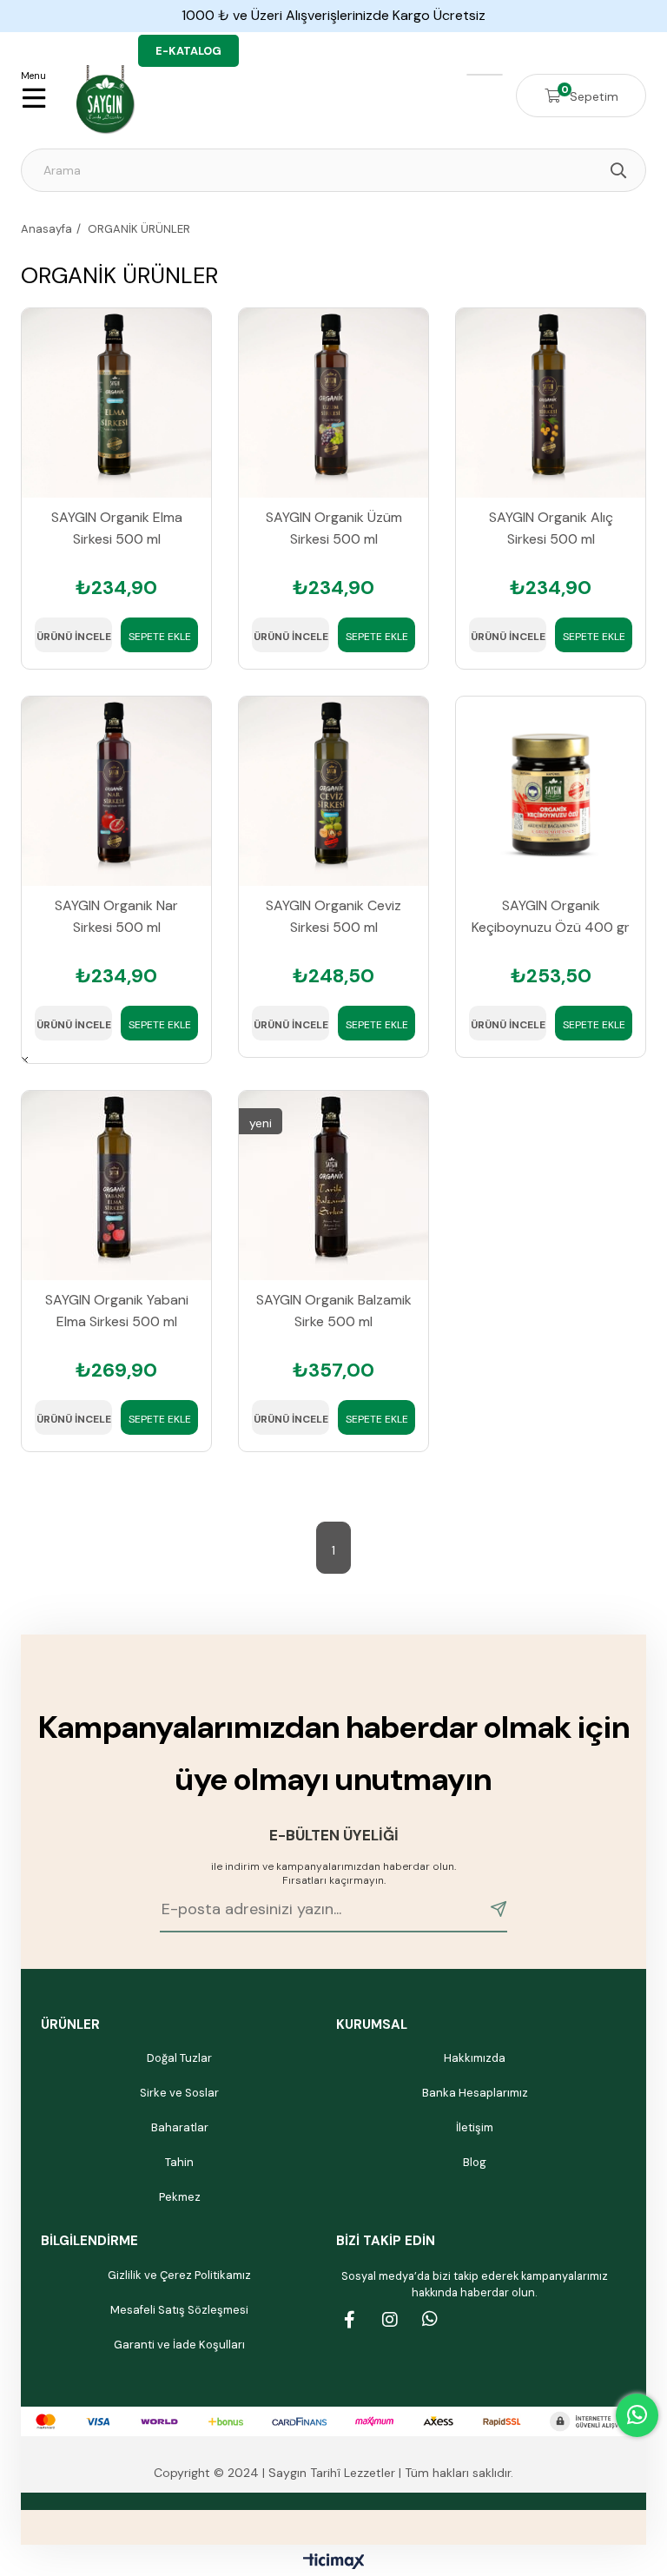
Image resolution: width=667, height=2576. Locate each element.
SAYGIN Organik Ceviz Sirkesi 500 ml (333, 916)
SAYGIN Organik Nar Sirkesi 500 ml (116, 916)
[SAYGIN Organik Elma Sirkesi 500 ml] (116, 403)
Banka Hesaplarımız (475, 2093)
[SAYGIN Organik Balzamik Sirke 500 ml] (333, 1186)
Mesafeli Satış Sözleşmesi (179, 2310)
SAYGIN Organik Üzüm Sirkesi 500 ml (334, 528)
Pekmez (180, 2197)
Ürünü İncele (74, 637)
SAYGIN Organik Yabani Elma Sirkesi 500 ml (117, 1311)
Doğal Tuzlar (179, 2058)
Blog (475, 2162)
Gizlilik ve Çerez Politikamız (179, 2275)
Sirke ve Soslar (179, 2093)
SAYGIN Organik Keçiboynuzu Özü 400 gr (551, 916)
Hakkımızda (475, 2058)
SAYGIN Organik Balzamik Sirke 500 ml (334, 1311)
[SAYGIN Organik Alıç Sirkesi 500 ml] (551, 403)
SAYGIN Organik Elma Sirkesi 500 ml (117, 528)
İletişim (475, 2127)
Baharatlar (180, 2127)
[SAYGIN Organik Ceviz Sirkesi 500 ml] (333, 791)
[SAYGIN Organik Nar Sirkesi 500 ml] (116, 791)
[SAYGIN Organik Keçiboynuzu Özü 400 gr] (551, 791)
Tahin (179, 2162)
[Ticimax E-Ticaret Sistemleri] (334, 2563)
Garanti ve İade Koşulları (179, 2345)
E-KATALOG (188, 51)
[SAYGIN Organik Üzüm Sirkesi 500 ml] (333, 403)
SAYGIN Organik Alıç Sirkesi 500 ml (551, 528)
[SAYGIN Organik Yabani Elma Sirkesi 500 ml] (116, 1186)
